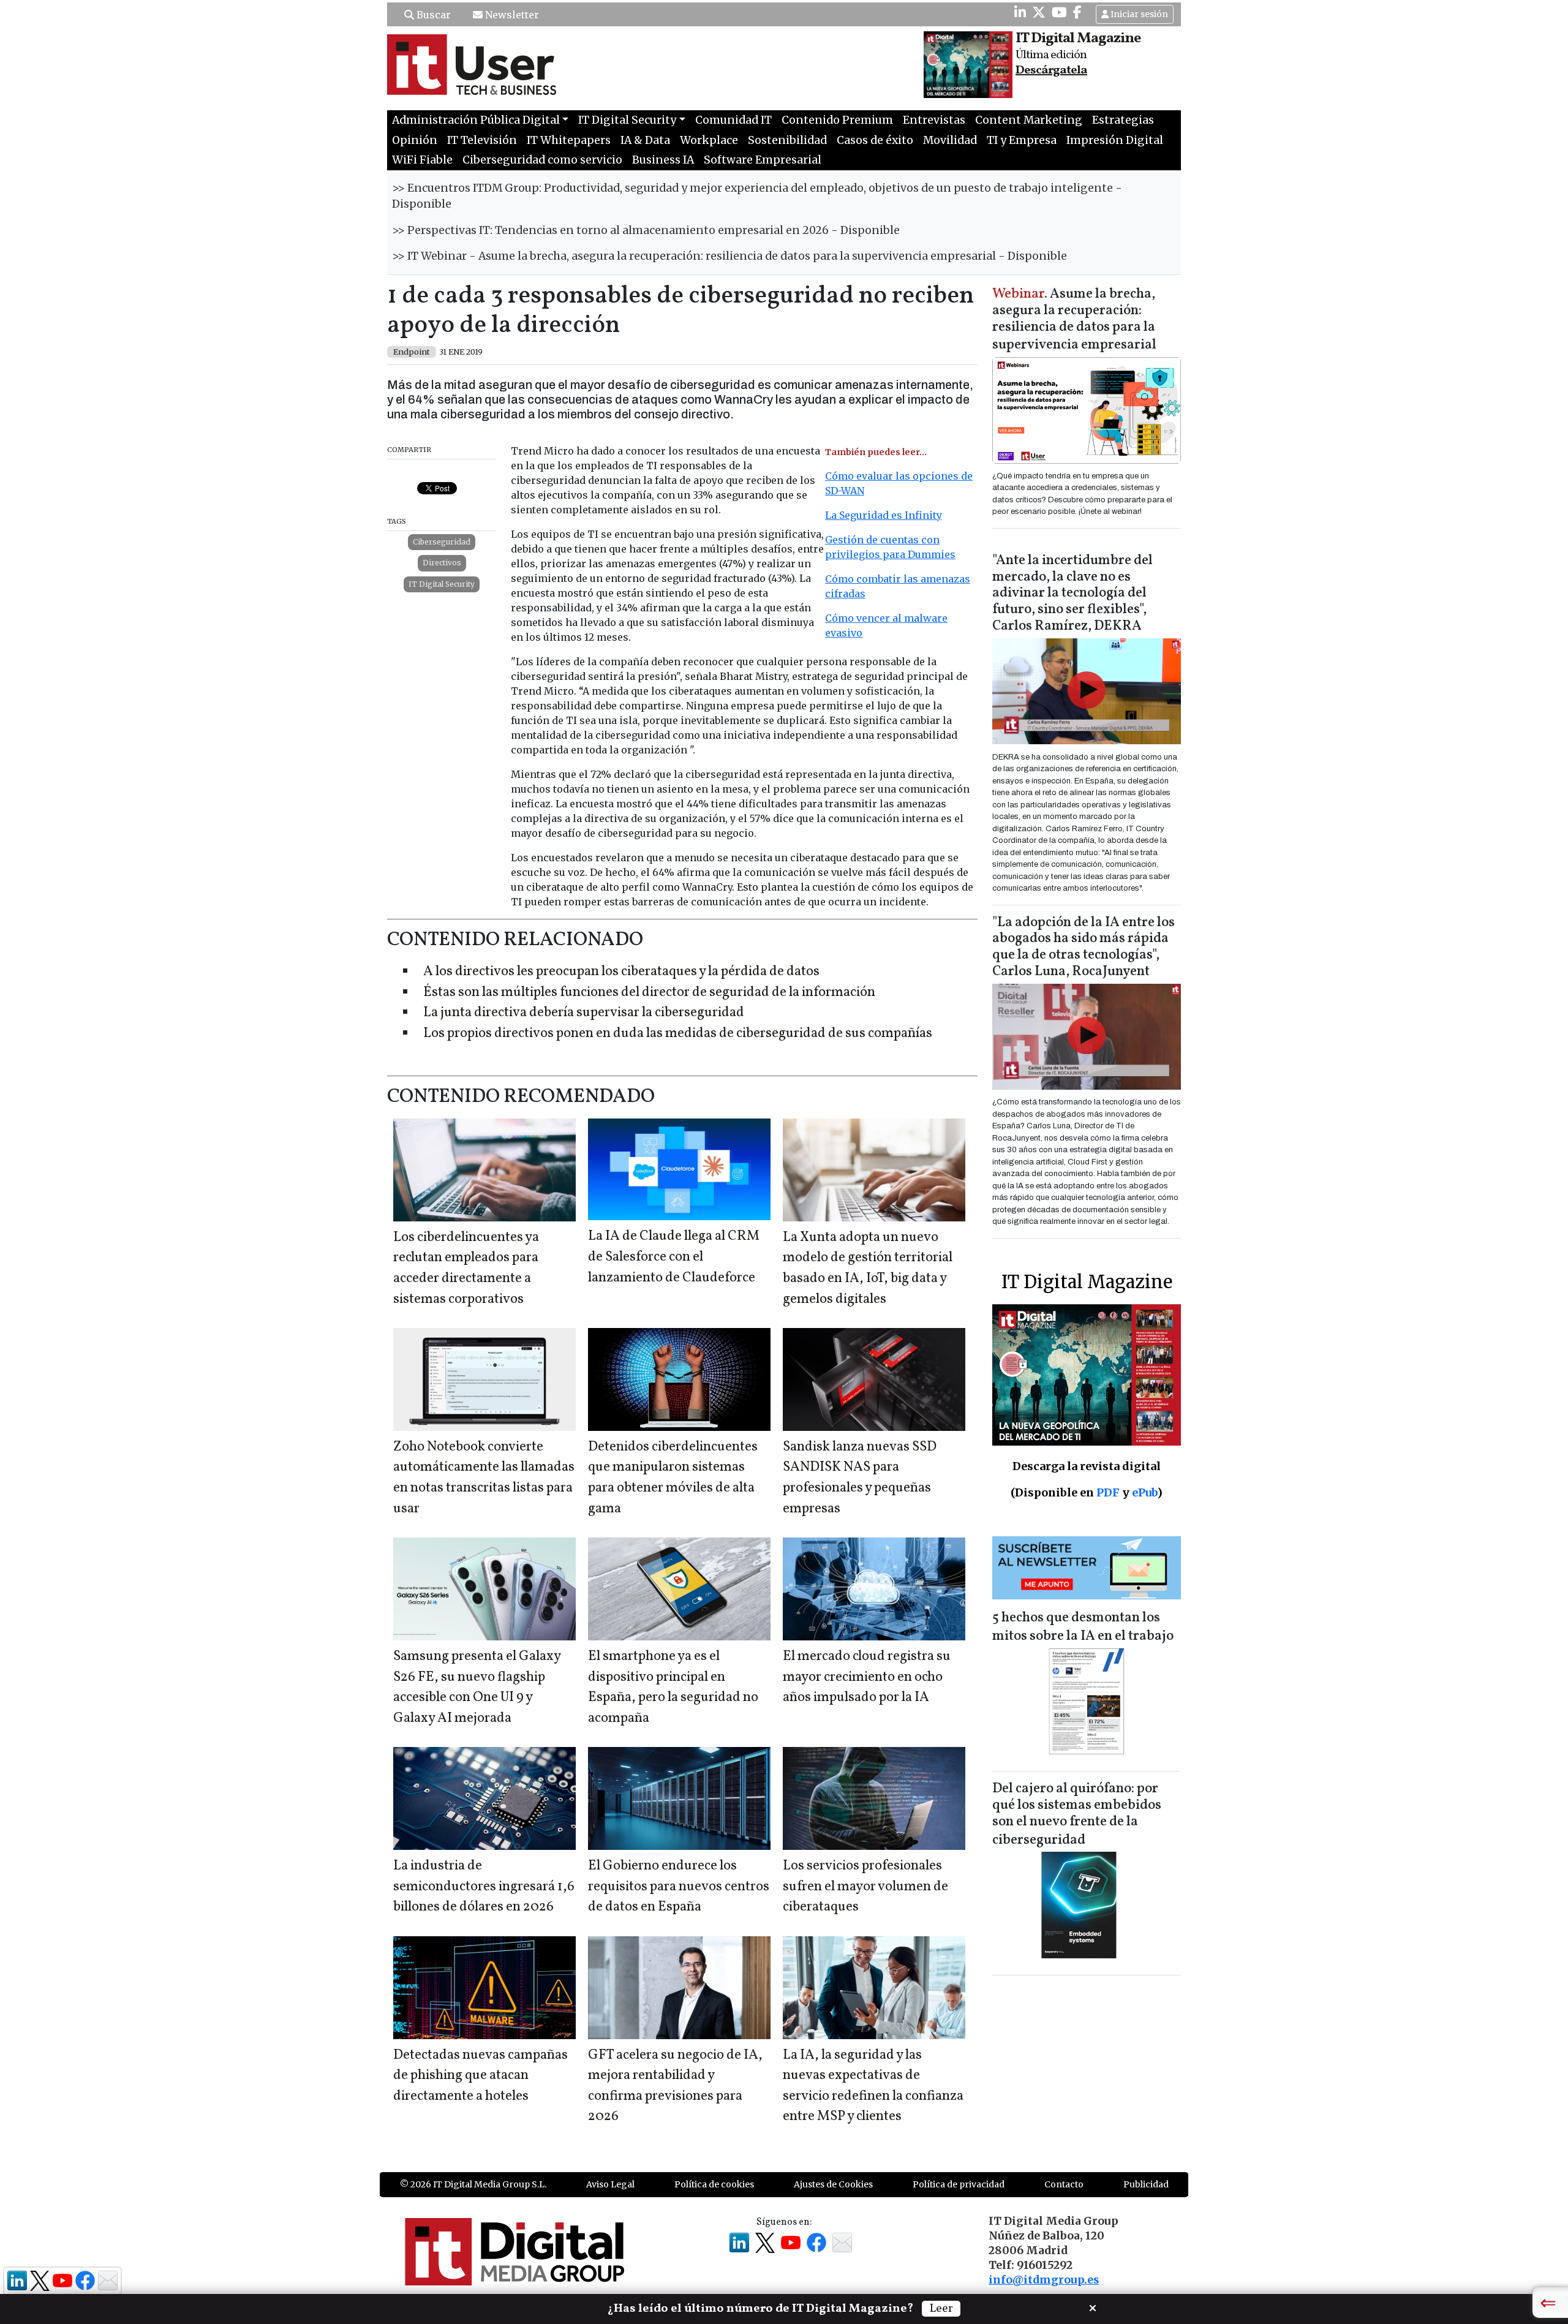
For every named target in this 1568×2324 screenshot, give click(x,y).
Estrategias (1123, 120)
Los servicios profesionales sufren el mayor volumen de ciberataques (865, 1887)
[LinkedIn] (1020, 12)
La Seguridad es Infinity (884, 515)
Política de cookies (714, 2184)
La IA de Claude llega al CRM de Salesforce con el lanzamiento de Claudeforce (674, 1257)
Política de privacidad (959, 2184)
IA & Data (645, 140)
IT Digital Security (442, 584)
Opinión (415, 140)
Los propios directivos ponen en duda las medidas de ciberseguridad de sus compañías (678, 1034)
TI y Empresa (1022, 140)
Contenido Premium (837, 120)
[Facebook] (1077, 12)
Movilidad (950, 140)
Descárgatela (1051, 70)
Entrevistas (934, 120)
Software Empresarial (763, 160)
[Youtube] (1059, 12)
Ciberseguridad (442, 542)
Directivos (442, 563)
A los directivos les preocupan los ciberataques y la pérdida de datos (621, 972)
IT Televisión (482, 140)
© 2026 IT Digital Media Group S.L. (473, 2184)
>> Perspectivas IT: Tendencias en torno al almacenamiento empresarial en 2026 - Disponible (646, 230)
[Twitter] (1039, 12)
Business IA (663, 160)
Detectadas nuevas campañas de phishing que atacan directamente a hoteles (481, 2076)
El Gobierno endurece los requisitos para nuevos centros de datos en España (679, 1887)
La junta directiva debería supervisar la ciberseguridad (584, 1013)
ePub (1144, 1492)
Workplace (709, 140)
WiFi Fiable (422, 160)
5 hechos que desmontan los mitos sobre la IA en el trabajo (1083, 1627)
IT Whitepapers (569, 140)
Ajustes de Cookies (833, 2184)
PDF (1108, 1492)
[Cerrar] (1093, 2307)
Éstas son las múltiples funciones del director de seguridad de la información (649, 993)
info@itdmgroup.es (1044, 2280)
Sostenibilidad (787, 140)
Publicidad (1146, 2184)
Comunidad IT (733, 120)
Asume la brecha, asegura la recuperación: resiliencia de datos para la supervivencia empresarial (1074, 320)
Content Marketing (1029, 120)
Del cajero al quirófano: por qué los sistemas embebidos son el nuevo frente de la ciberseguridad (1077, 1815)
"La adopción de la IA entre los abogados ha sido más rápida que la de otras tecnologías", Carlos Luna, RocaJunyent (1084, 948)
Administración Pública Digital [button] (476, 120)
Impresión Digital (1115, 140)
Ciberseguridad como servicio (542, 160)
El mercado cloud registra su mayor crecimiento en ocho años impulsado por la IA (867, 1677)
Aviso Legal (610, 2184)
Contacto (1064, 2184)
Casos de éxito (875, 140)
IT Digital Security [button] (627, 120)
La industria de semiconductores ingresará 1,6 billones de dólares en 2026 (484, 1887)
